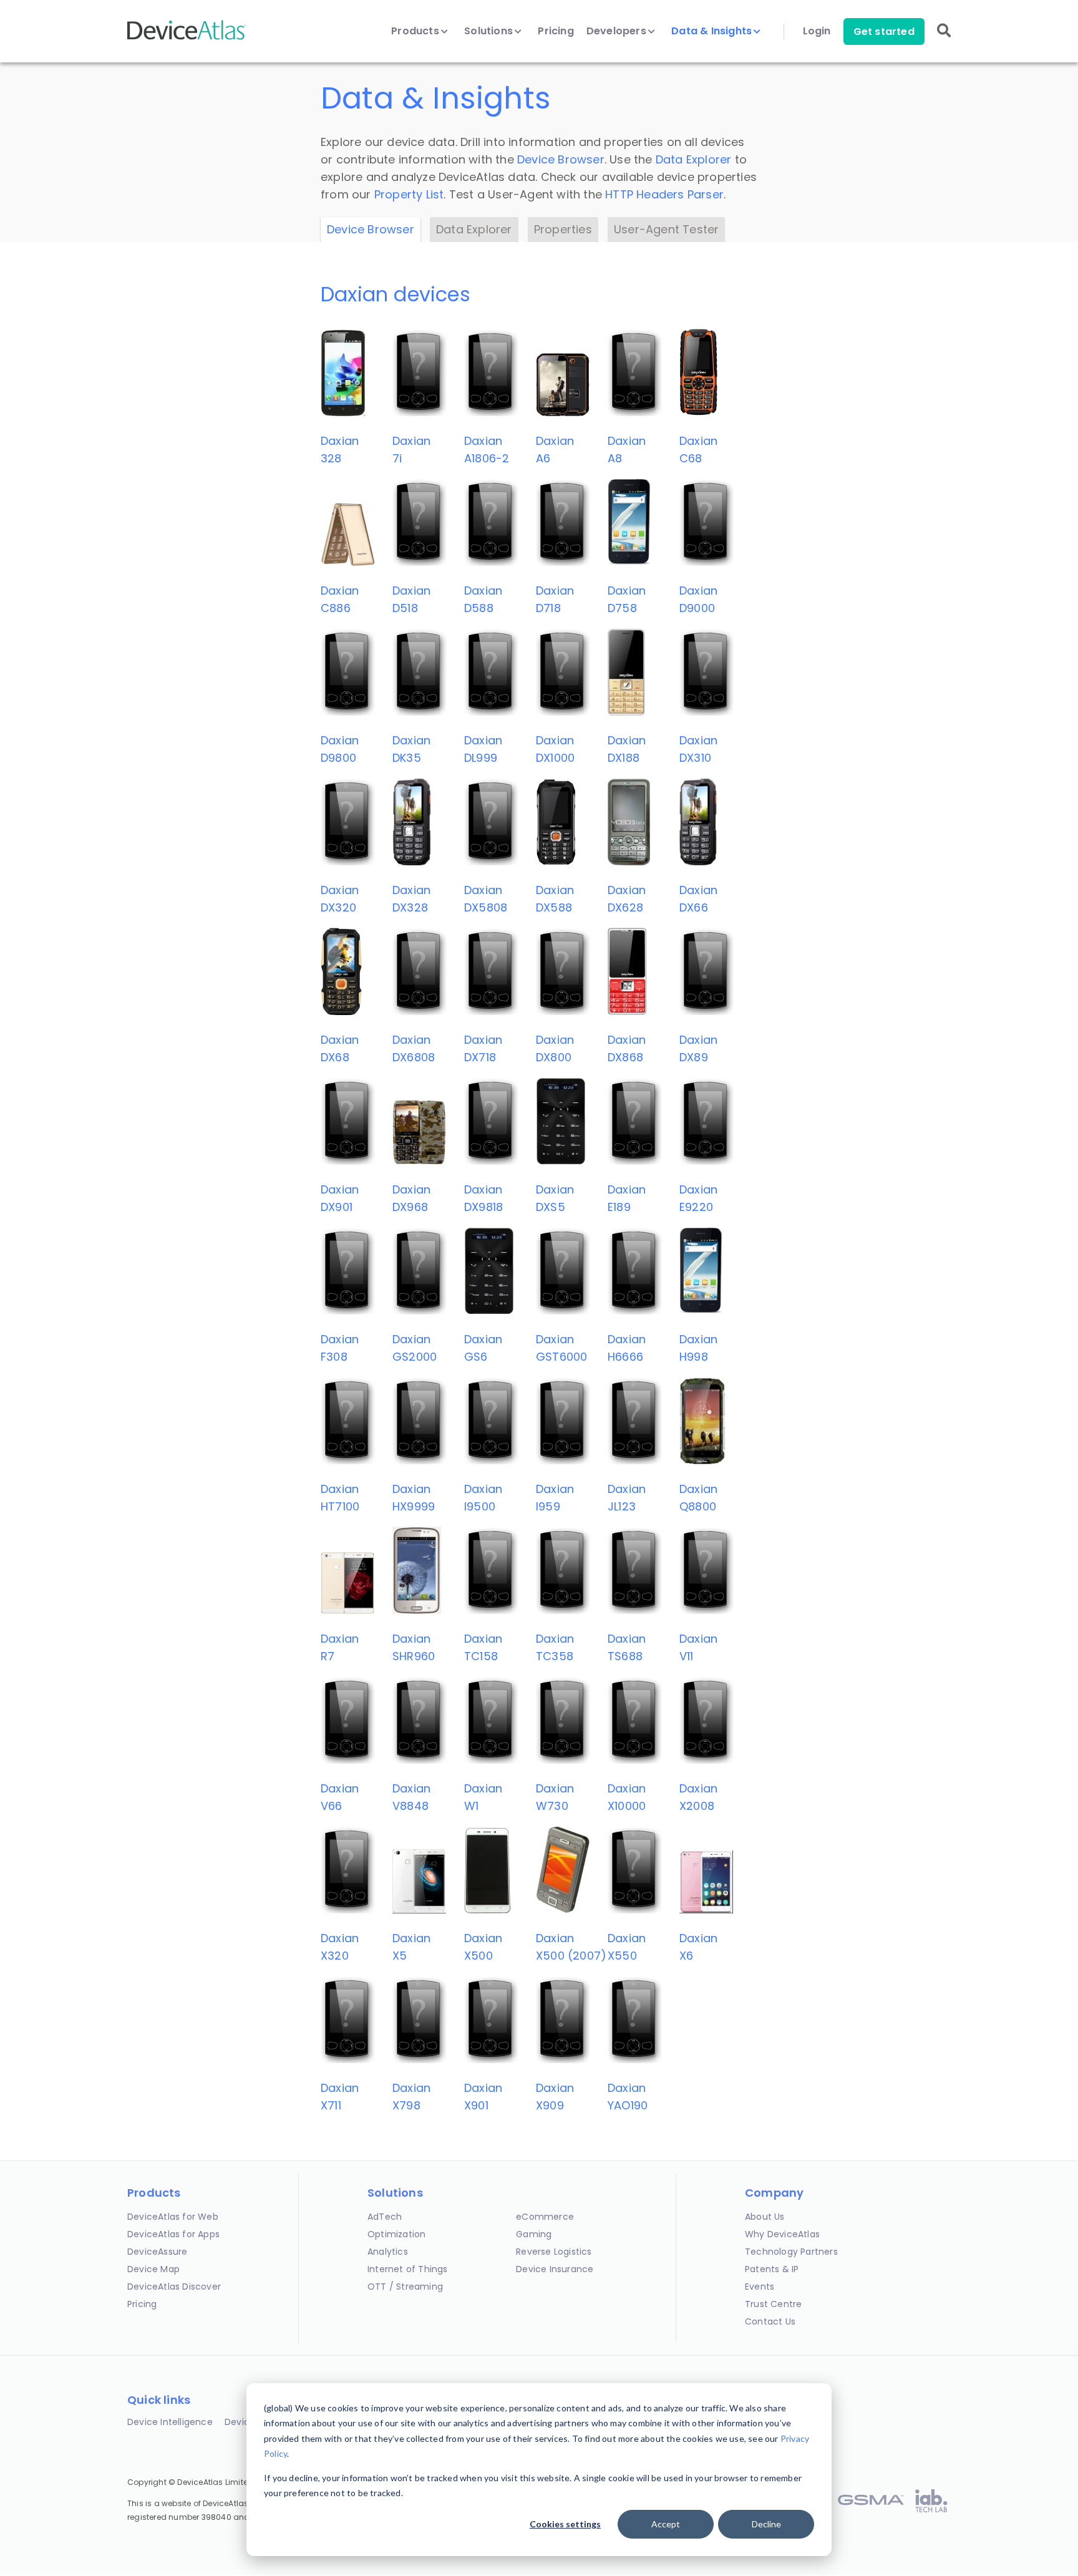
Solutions (490, 31)
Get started (884, 32)
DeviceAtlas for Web (173, 2217)
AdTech (385, 2217)
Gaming (534, 2234)
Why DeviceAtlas (782, 2234)
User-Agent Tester (666, 229)
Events (760, 2287)
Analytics (388, 2252)
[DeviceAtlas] (187, 38)
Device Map (153, 2269)
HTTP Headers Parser (664, 194)
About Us (765, 2217)
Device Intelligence (170, 2422)
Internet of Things (408, 2269)
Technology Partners (791, 2252)
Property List (409, 194)
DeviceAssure (157, 2252)
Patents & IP (772, 2269)
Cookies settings (565, 2524)
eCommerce (545, 2217)
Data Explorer (694, 159)
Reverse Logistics (554, 2252)
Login (817, 31)
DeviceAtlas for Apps (173, 2234)
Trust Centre (773, 2304)
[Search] (944, 39)
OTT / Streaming (405, 2287)
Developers (618, 31)
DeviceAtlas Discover (174, 2287)
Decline (766, 2524)
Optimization (396, 2234)
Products (416, 31)
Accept (666, 2524)
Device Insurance (555, 2269)
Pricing (556, 31)
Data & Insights (713, 31)
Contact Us (770, 2321)
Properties (563, 229)
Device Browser (561, 159)
